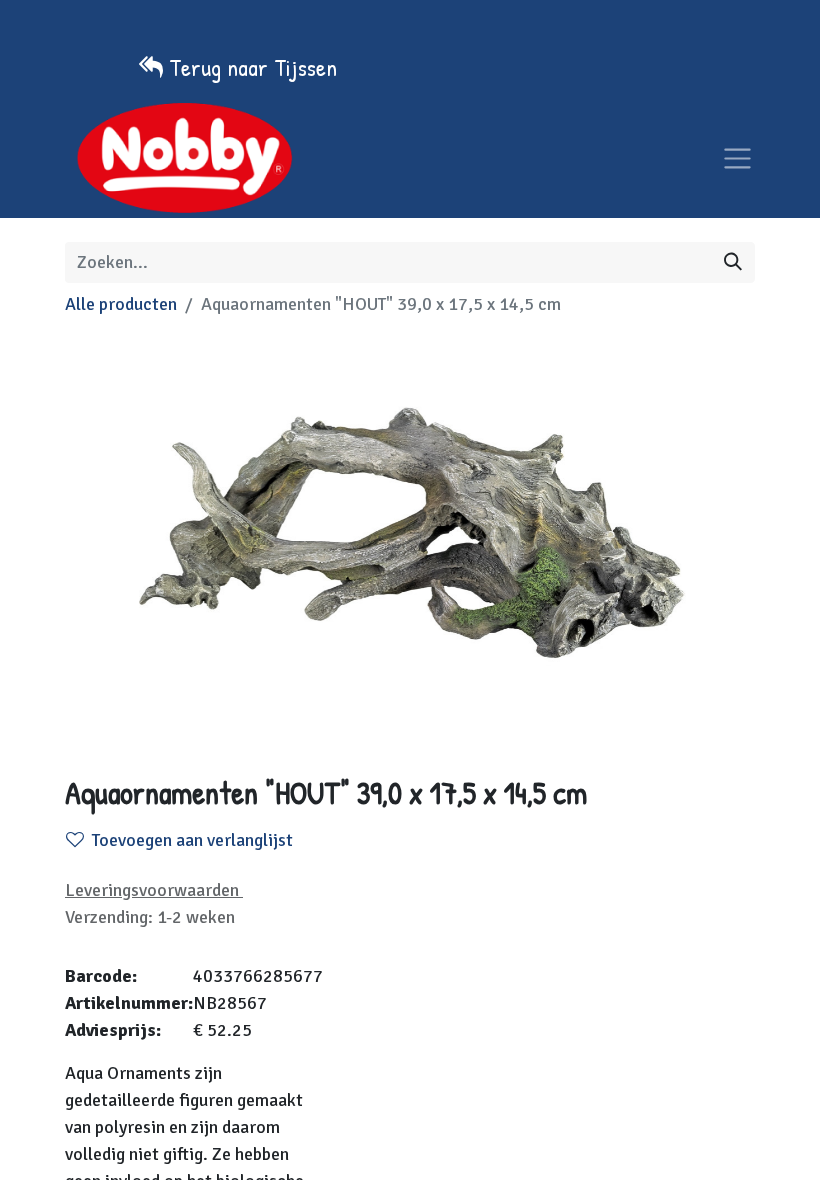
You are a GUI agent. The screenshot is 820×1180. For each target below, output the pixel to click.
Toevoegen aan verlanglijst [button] (192, 840)
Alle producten (121, 304)
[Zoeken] (733, 262)
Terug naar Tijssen (253, 67)
